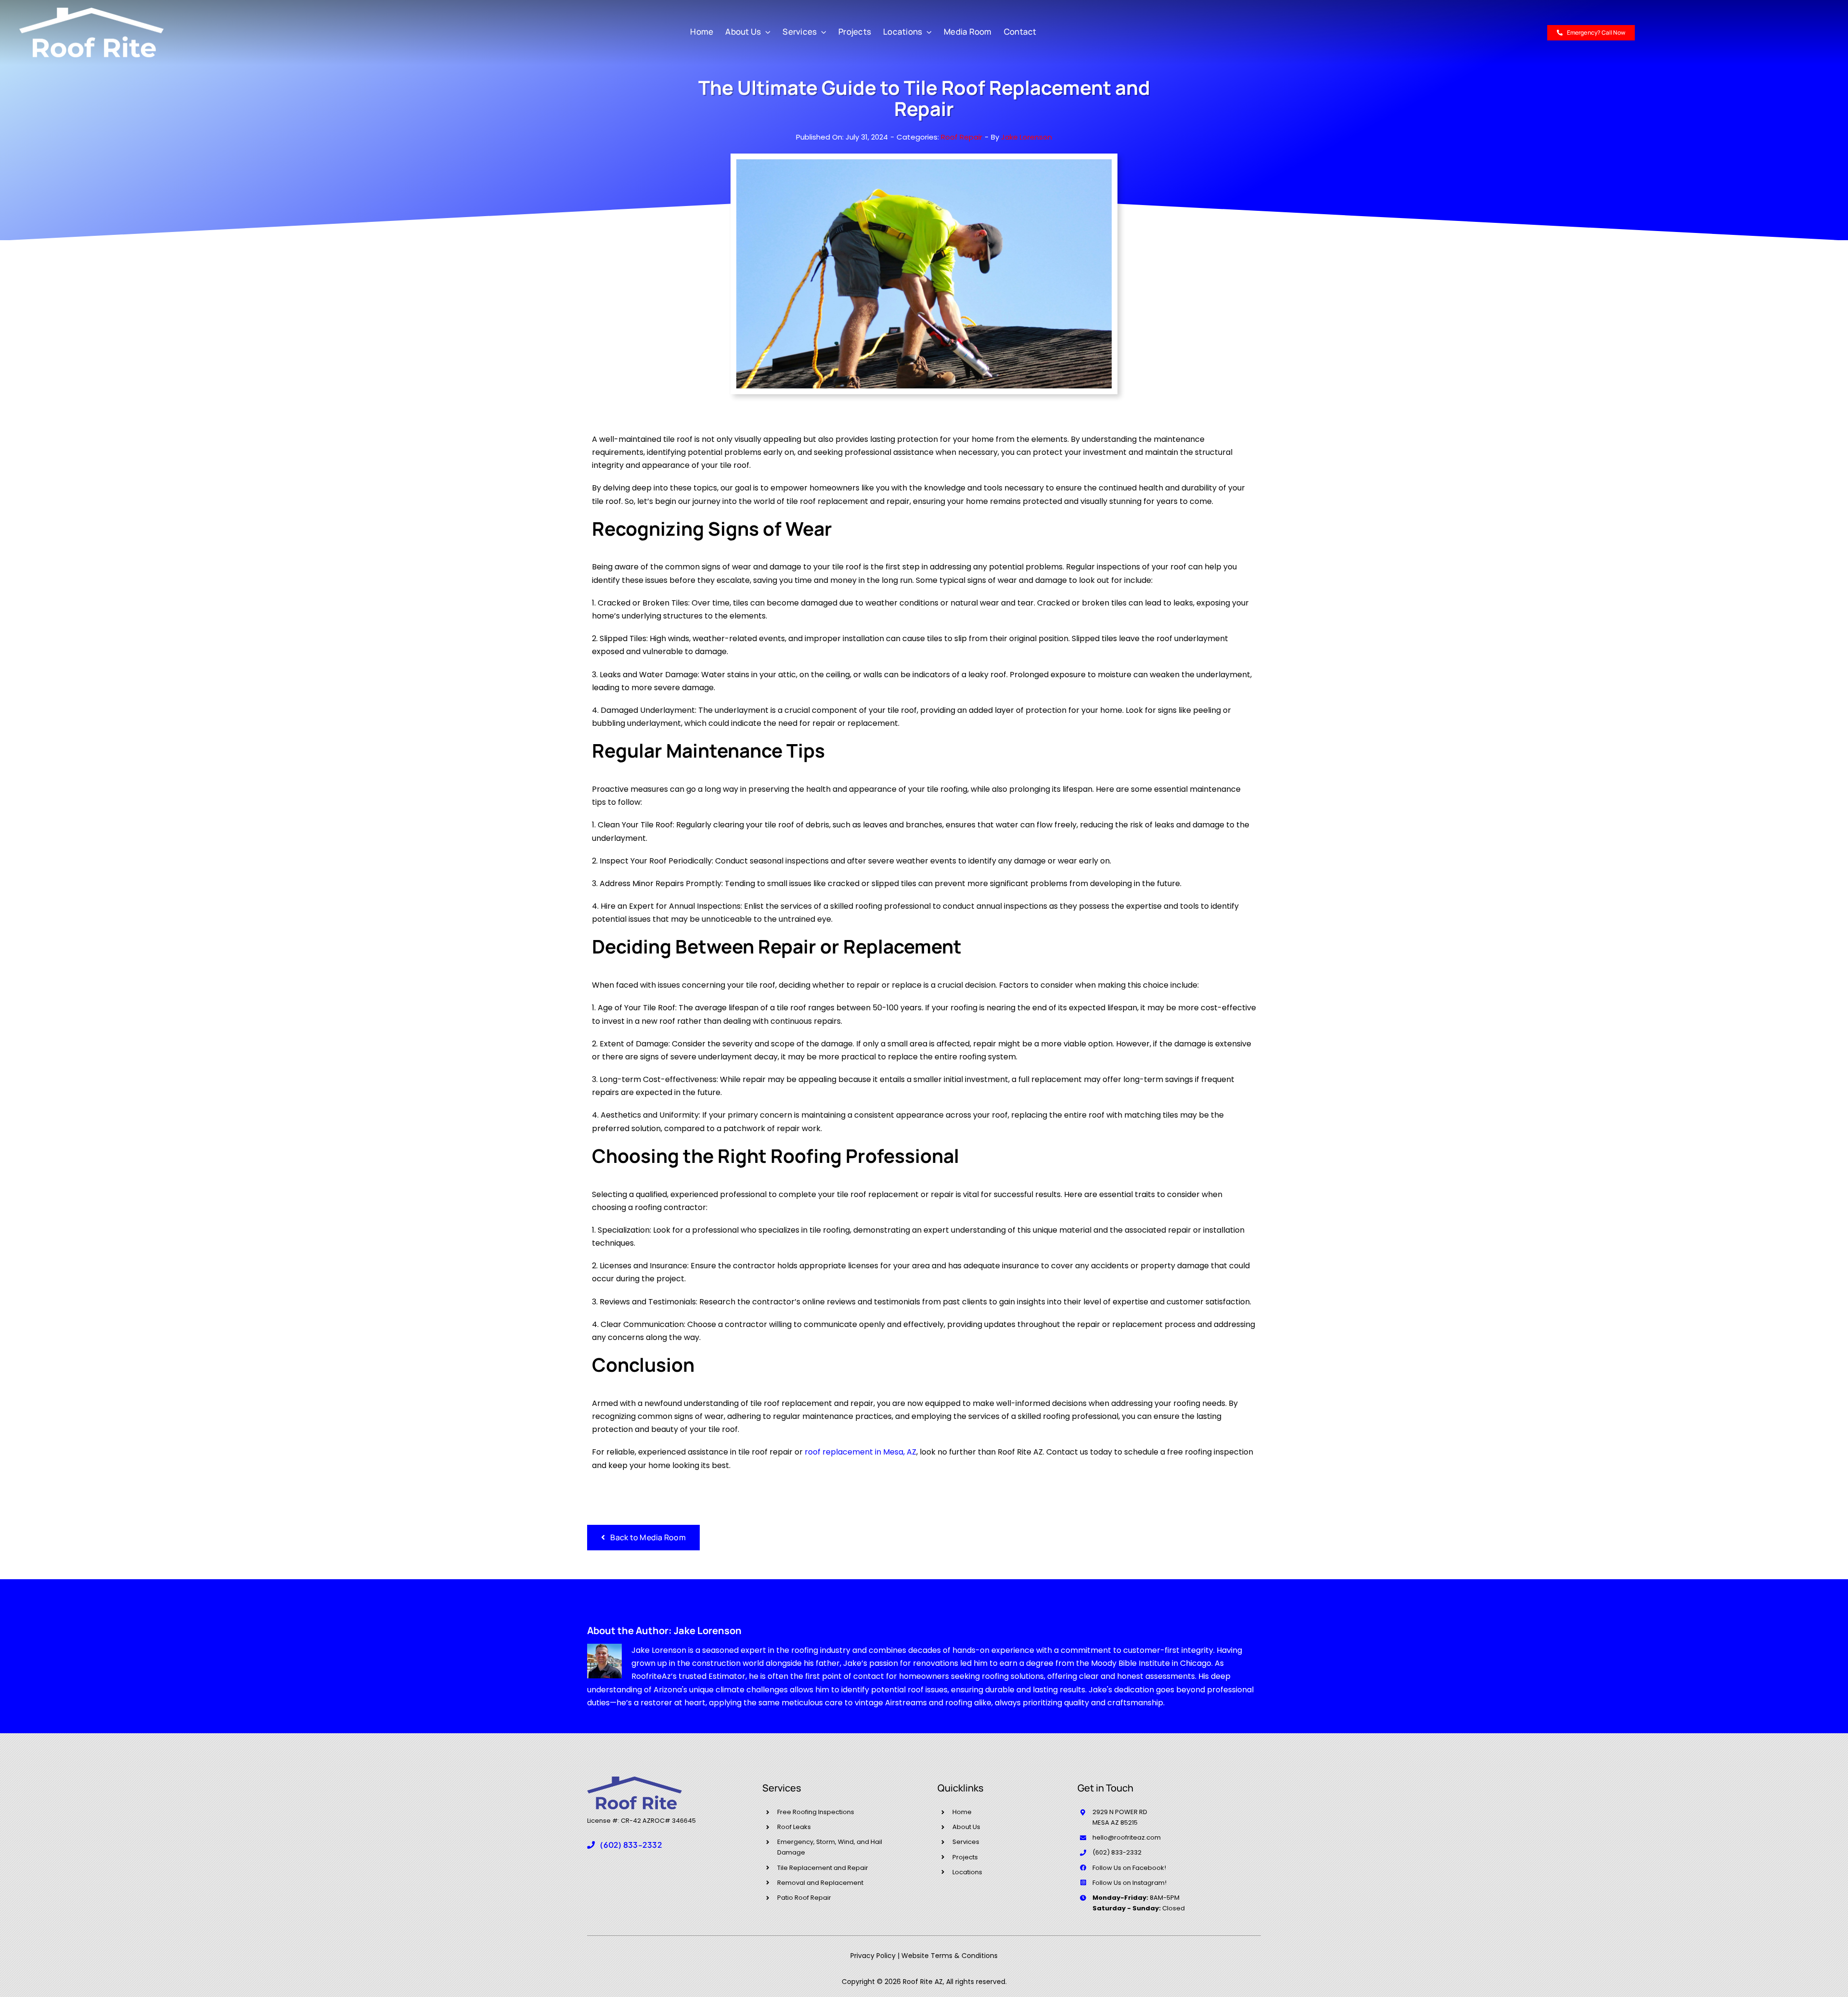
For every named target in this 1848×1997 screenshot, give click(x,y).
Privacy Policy (873, 1956)
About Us (966, 1827)
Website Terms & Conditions (950, 1956)
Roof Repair (962, 137)
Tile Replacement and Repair (823, 1868)
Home (962, 1812)
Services (966, 1842)
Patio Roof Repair (804, 1898)
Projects (965, 1857)
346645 (684, 1821)
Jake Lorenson (1027, 137)
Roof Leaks (794, 1827)
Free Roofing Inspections (816, 1812)
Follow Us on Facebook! (1129, 1868)
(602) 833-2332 (1117, 1852)
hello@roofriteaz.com (1127, 1837)
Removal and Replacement (820, 1883)
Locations (967, 1872)
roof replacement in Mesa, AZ (860, 1452)
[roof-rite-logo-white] (91, 11)
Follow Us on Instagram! (1129, 1883)
